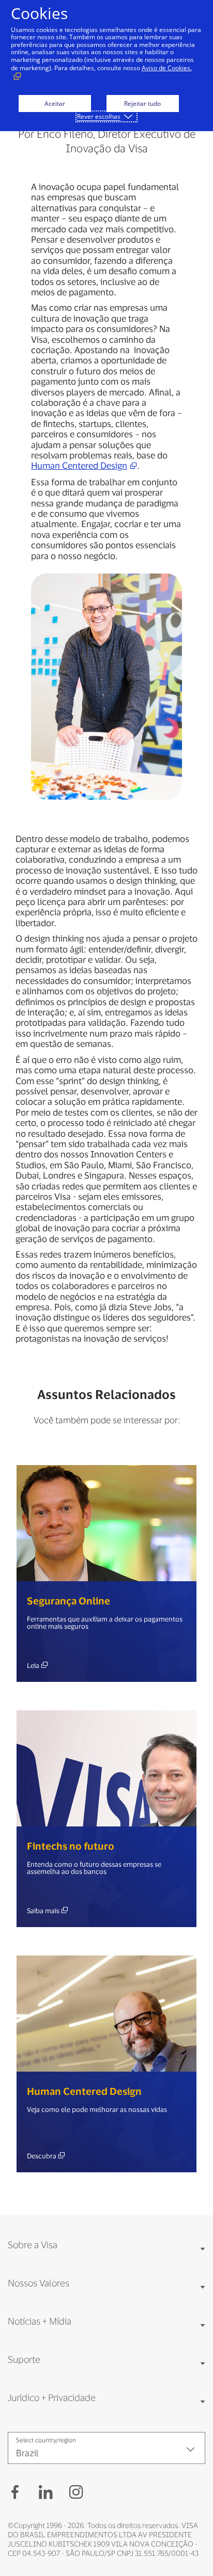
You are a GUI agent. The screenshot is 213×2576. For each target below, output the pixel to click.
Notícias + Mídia (40, 2321)
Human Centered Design (79, 465)
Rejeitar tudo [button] (142, 104)
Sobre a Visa (33, 2245)
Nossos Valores (39, 2283)
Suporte (24, 2359)
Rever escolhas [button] (99, 116)
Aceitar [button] (55, 104)
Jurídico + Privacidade (52, 2397)
